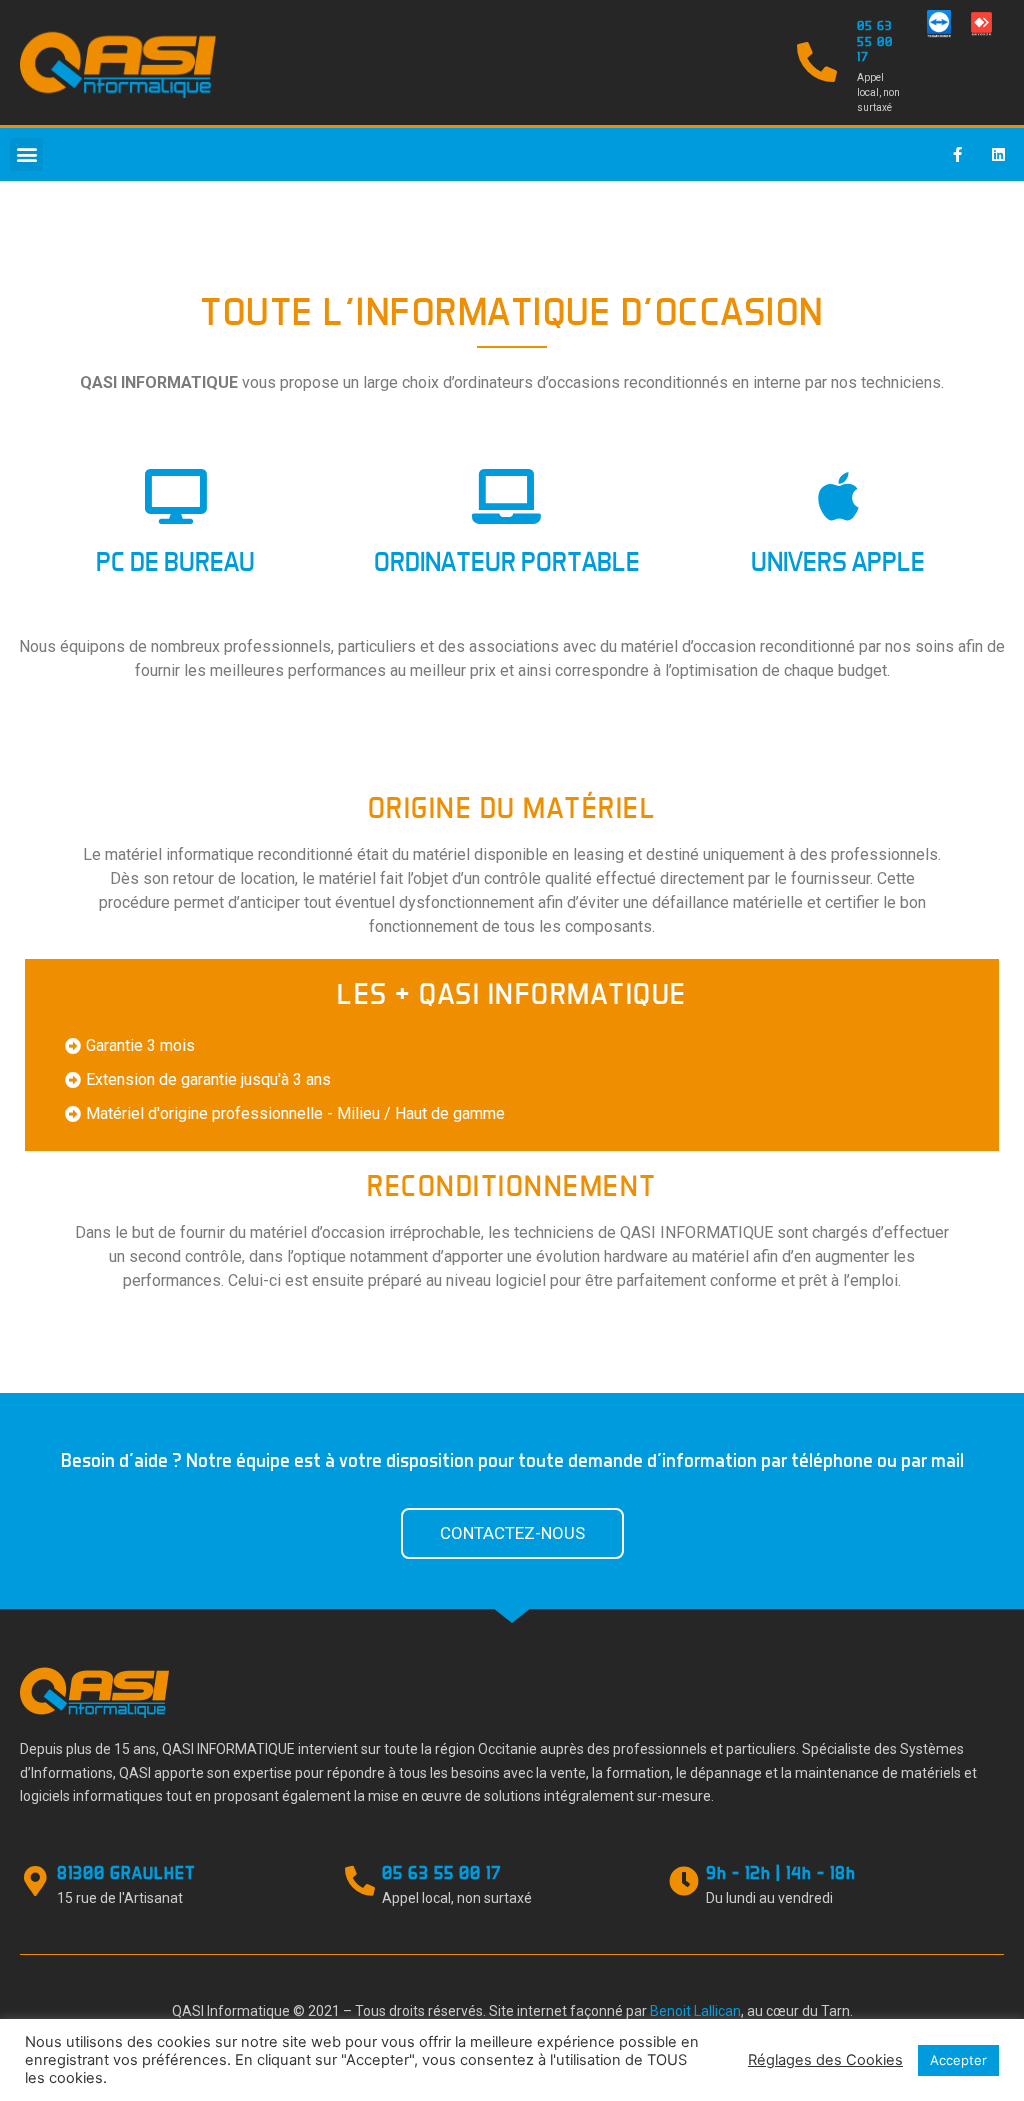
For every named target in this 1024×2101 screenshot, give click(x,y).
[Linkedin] (999, 154)
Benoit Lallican (695, 2011)
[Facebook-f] (958, 154)
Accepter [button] (958, 2060)
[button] (26, 154)
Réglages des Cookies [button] (825, 2060)
